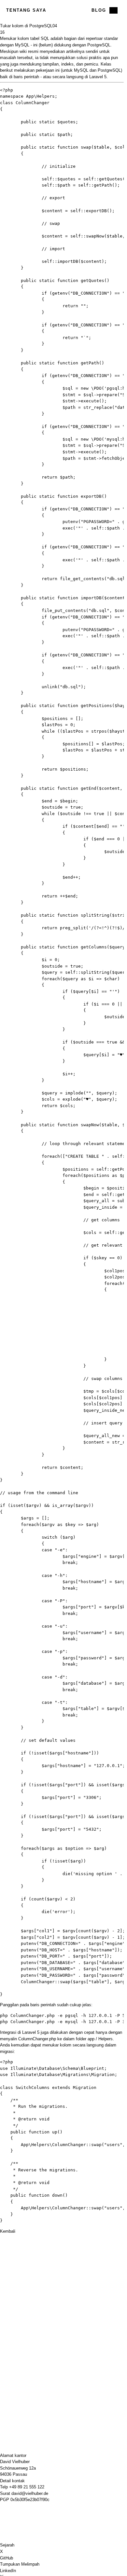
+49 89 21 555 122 (27, 2487)
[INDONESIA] (113, 10)
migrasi (7, 2051)
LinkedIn (8, 2571)
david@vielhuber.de (30, 2493)
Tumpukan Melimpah (20, 2564)
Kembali (8, 2231)
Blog (99, 10)
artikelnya (75, 51)
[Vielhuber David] (62, 10)
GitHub (7, 2558)
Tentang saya (26, 10)
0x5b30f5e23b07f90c (30, 2500)
